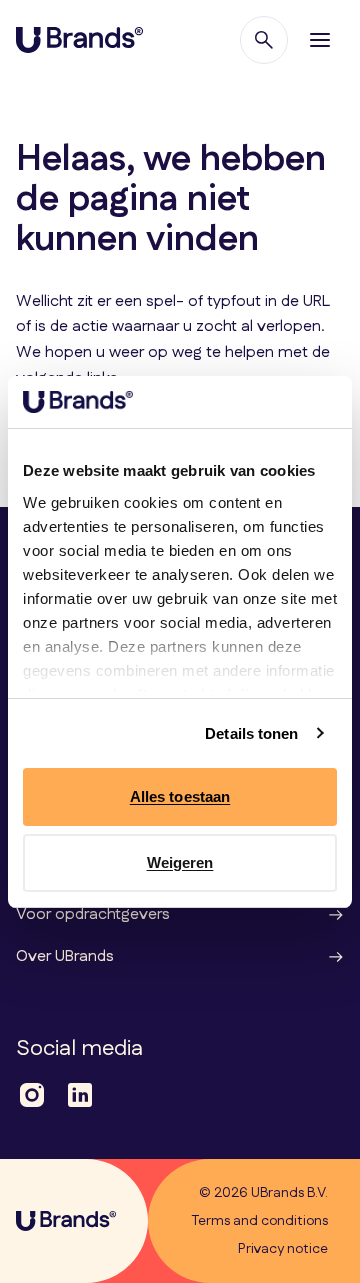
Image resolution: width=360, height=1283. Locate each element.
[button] (320, 40)
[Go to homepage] (79, 40)
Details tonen (251, 733)
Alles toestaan (180, 796)
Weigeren (180, 862)
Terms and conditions (259, 1221)
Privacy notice (283, 1249)
